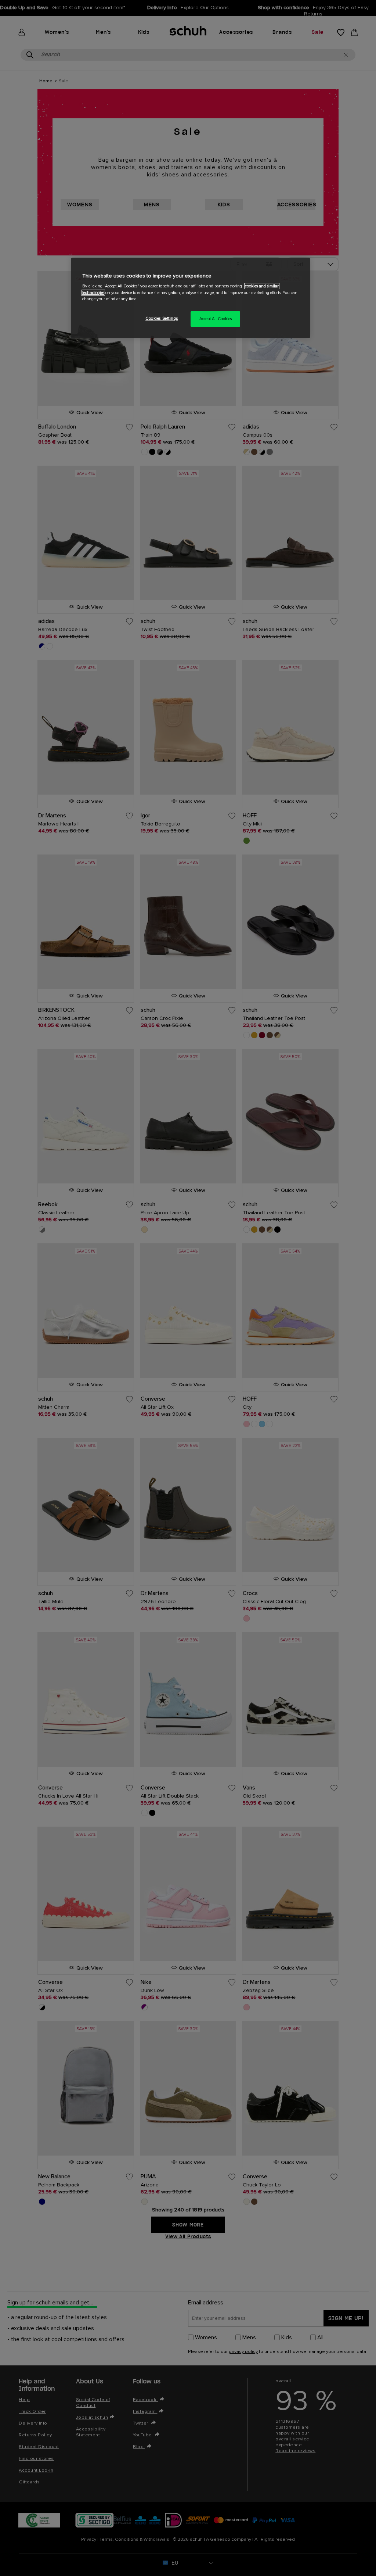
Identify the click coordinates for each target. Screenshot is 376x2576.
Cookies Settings (162, 318)
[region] (191, 298)
